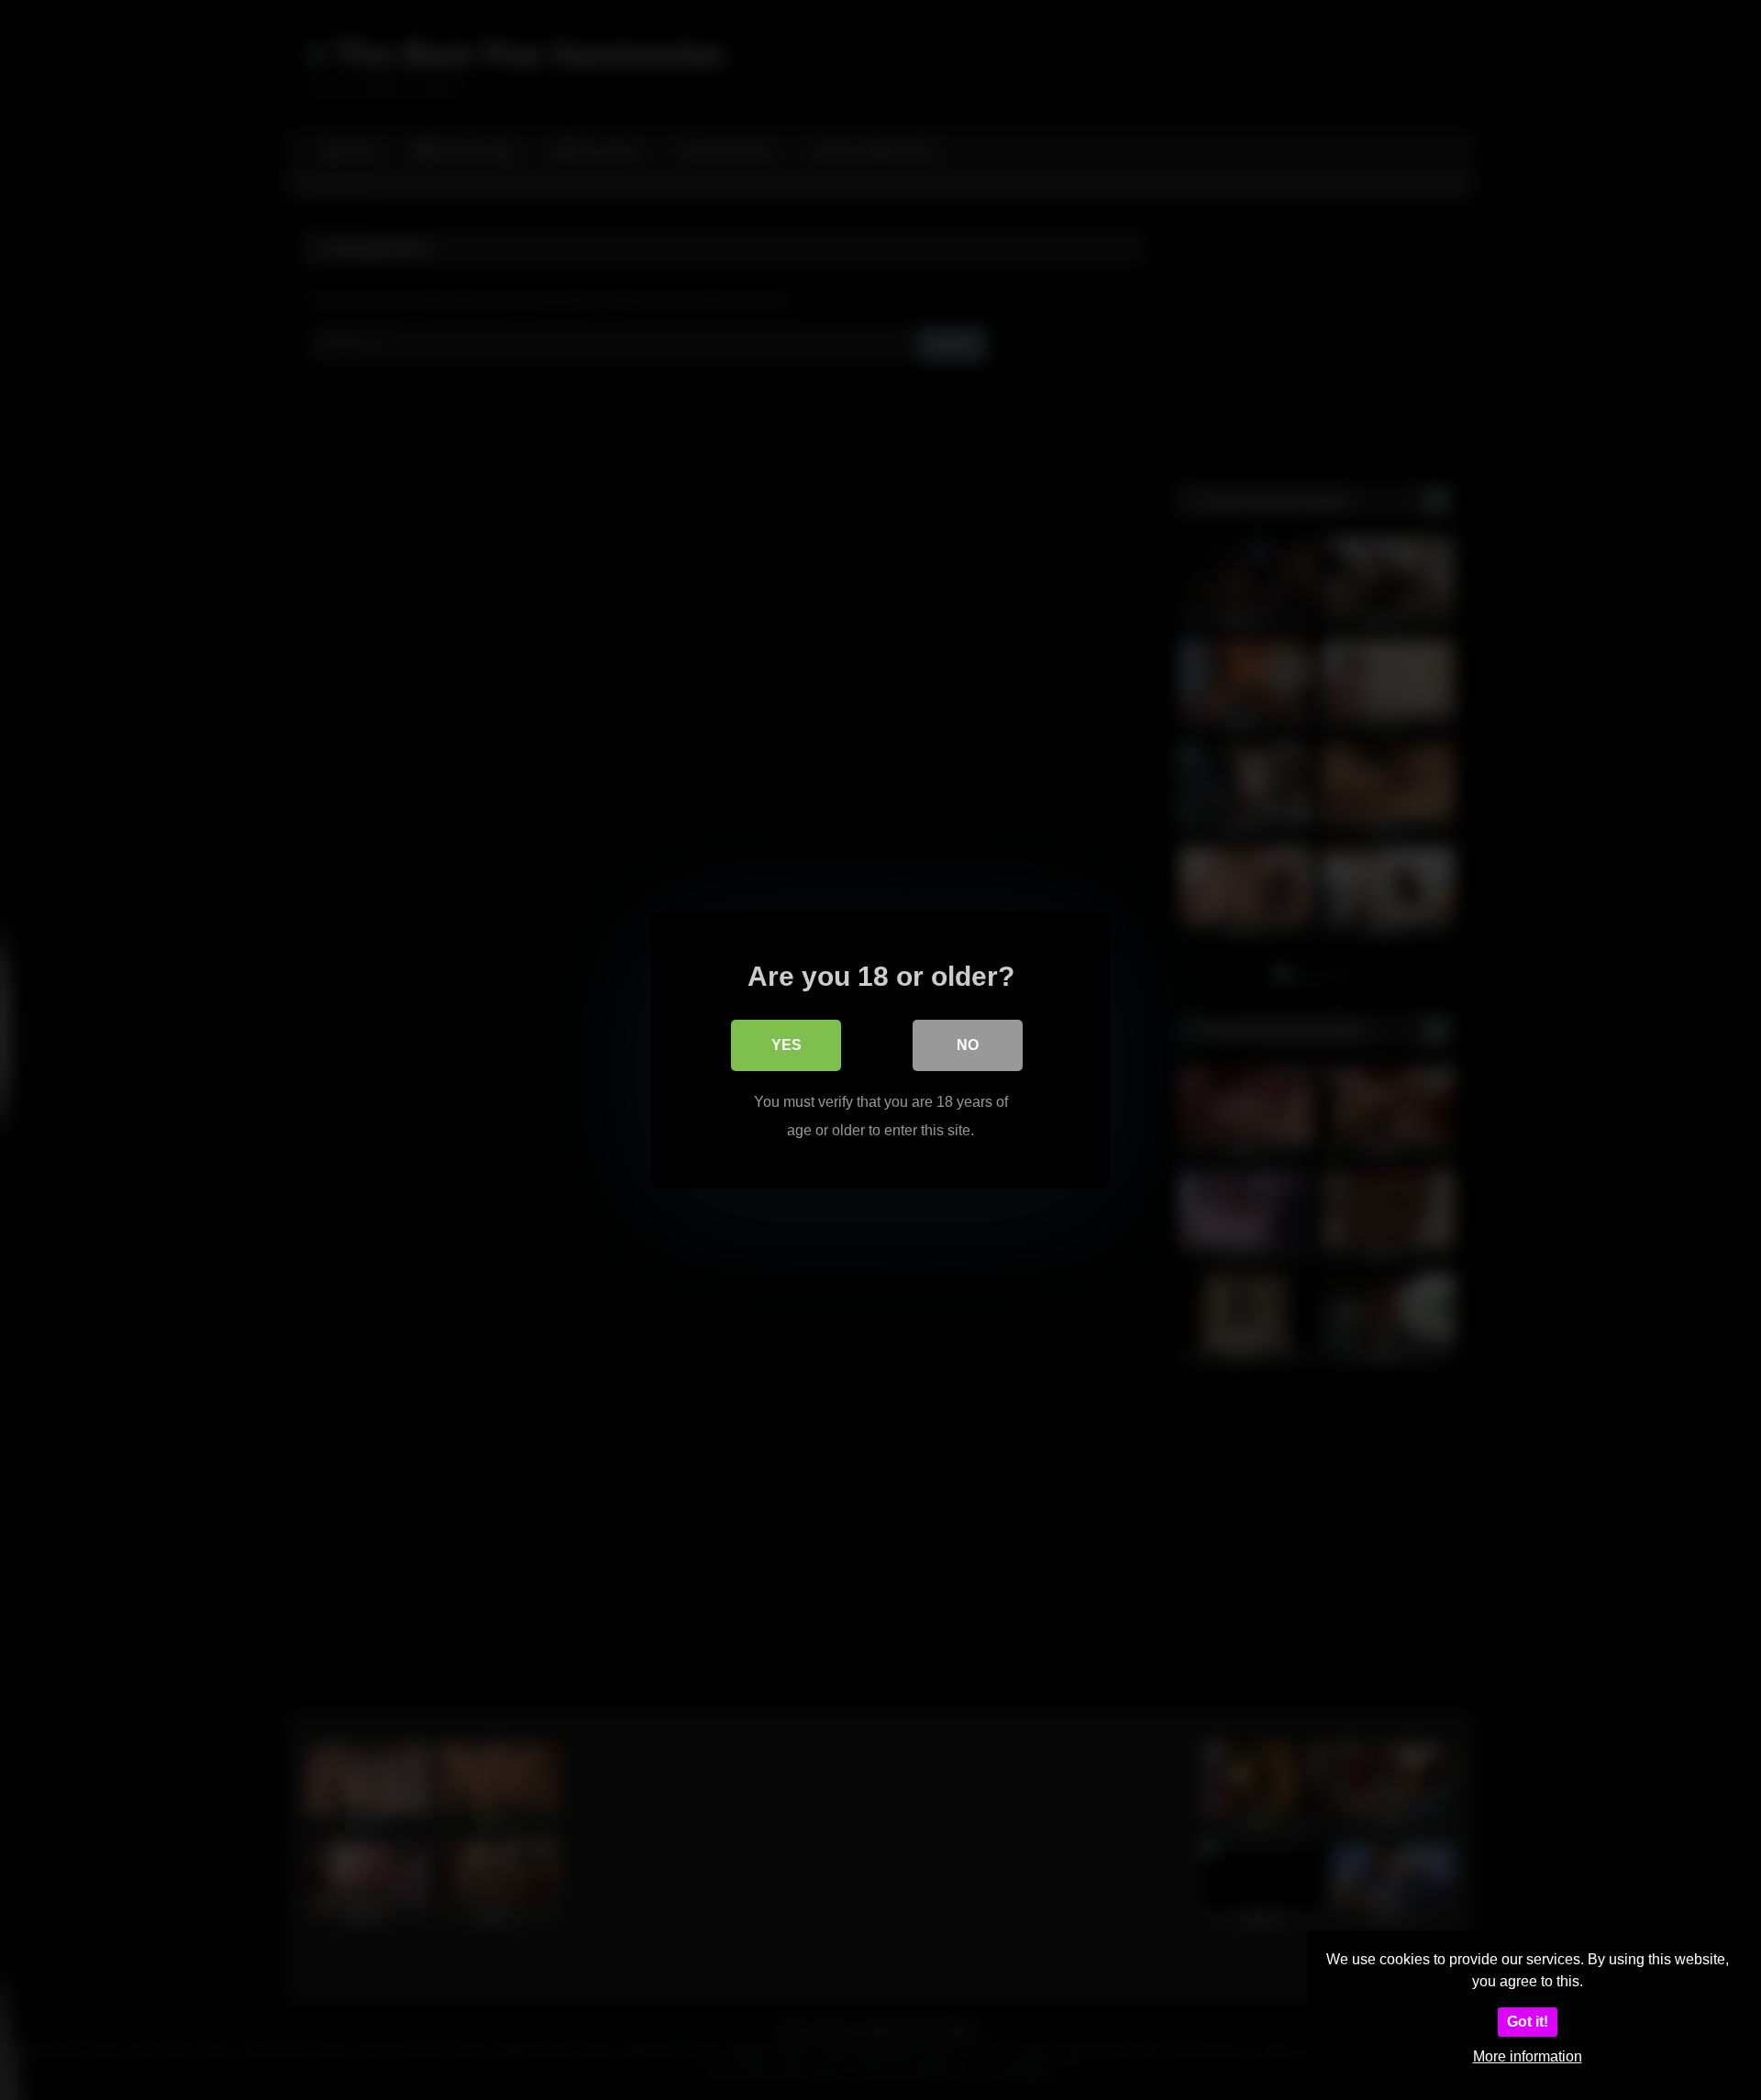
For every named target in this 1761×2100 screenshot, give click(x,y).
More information (1528, 2056)
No (968, 1045)
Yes (786, 1045)
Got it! (1528, 2022)
